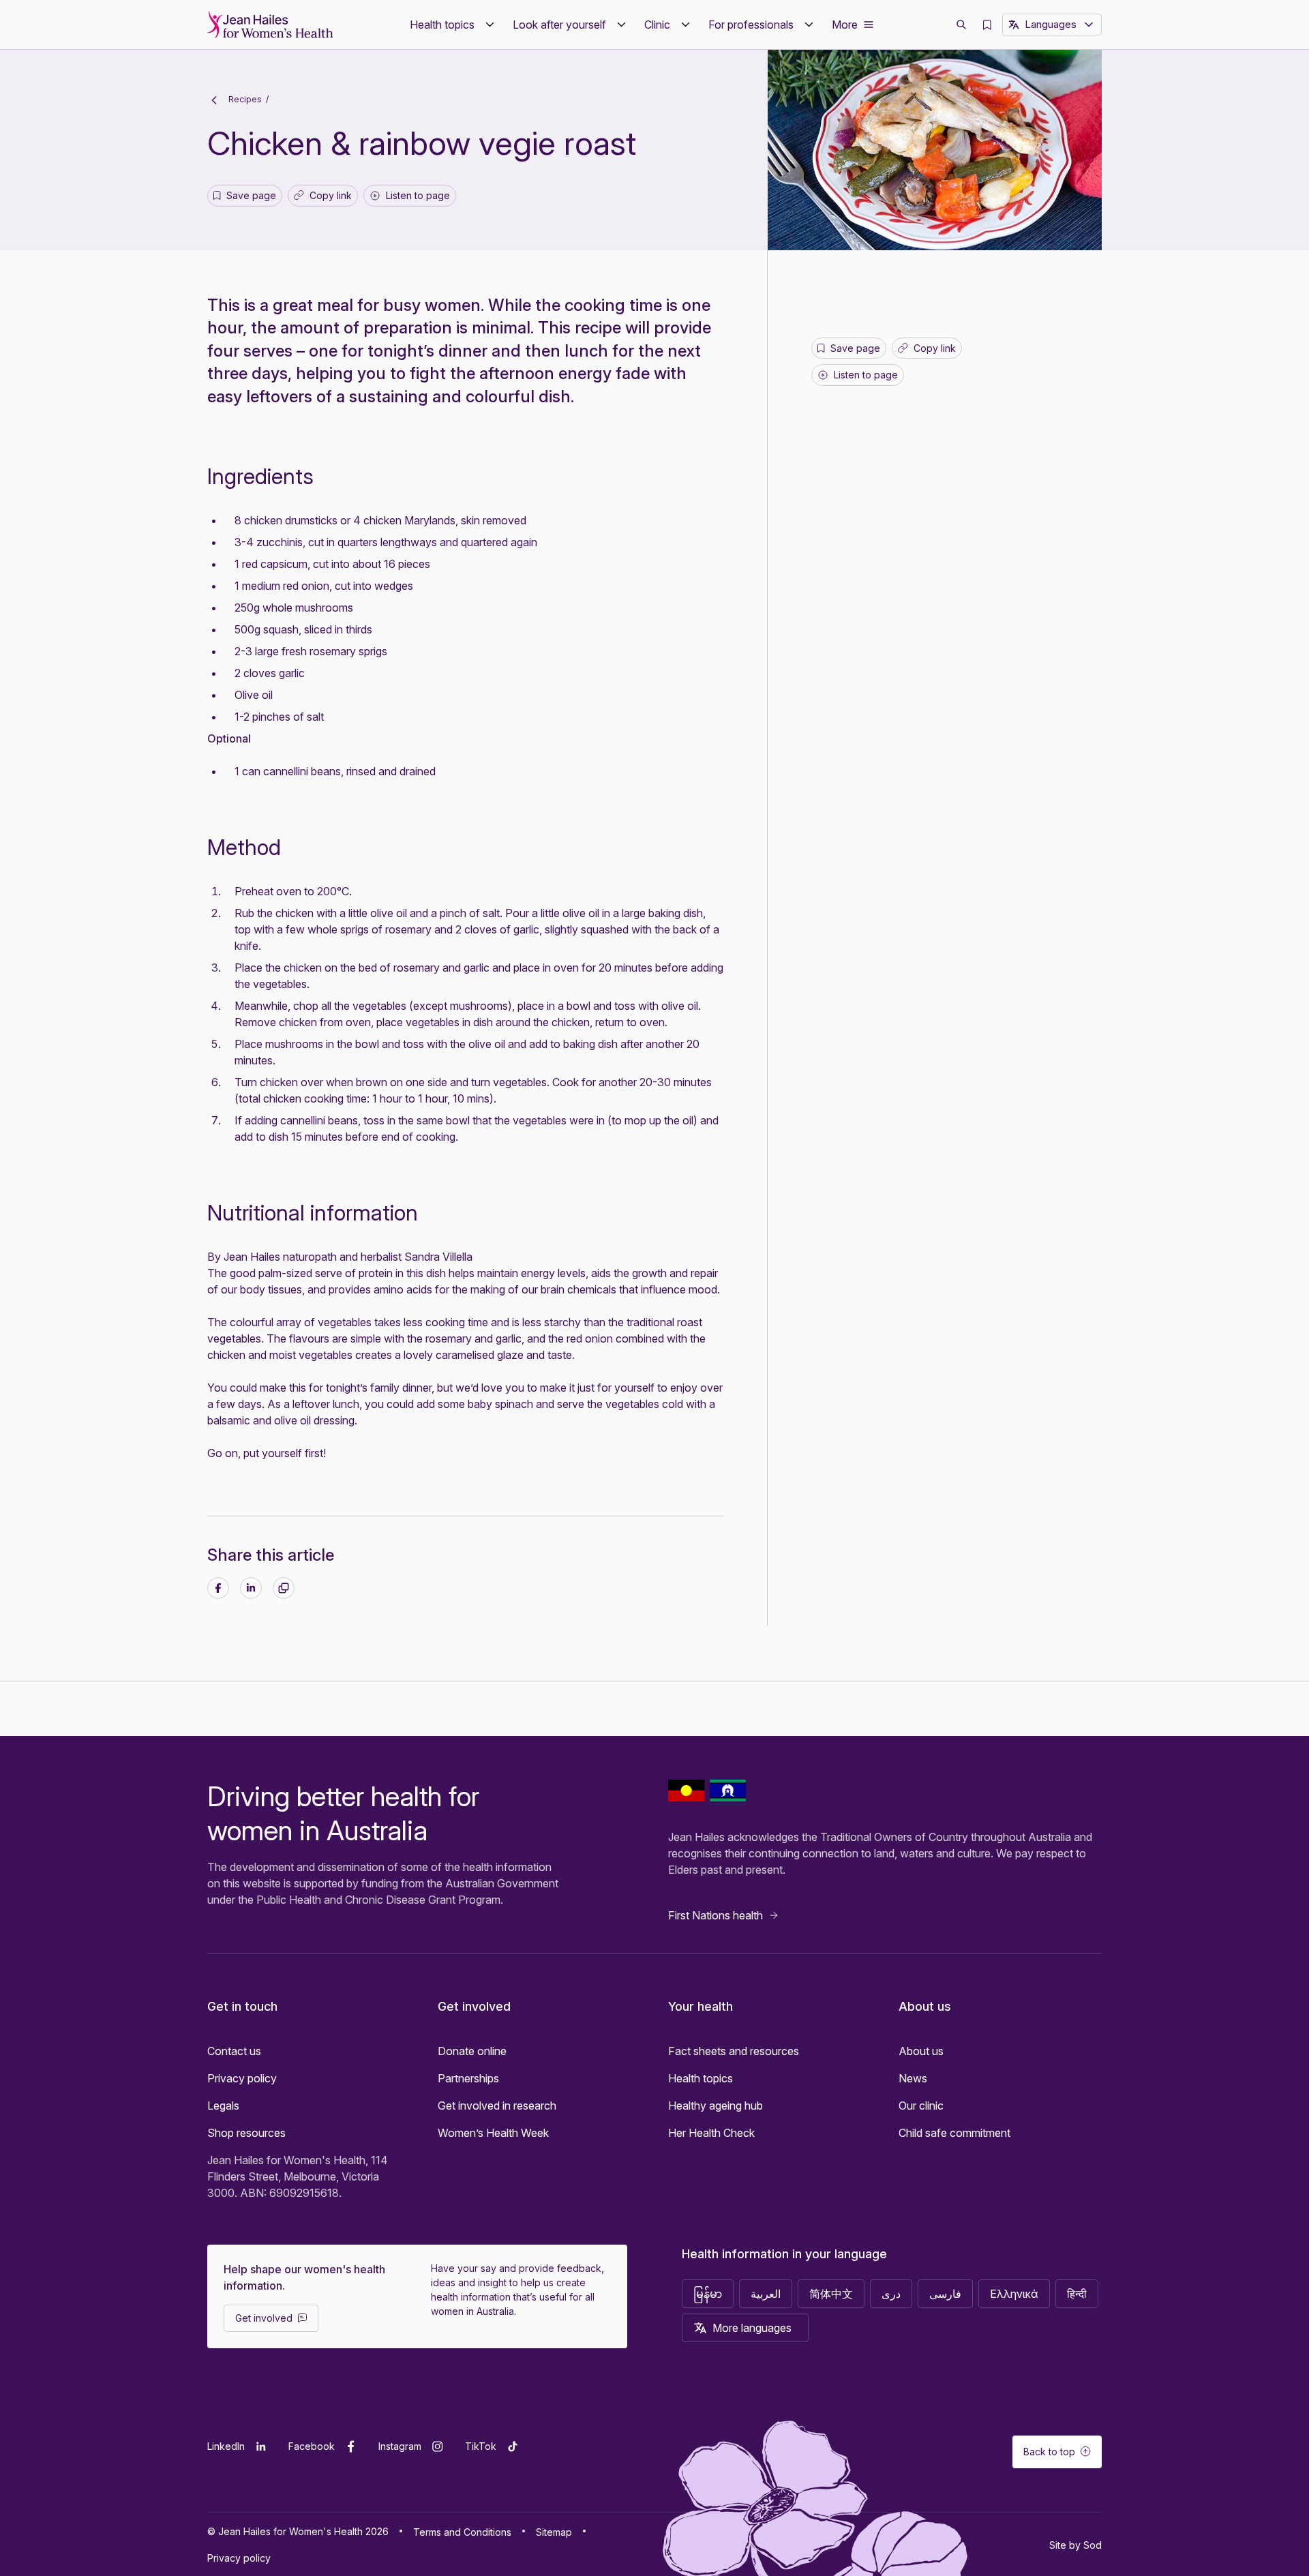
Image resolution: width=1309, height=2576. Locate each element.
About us (921, 2051)
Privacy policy (242, 2078)
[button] (453, 25)
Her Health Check (711, 2133)
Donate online (472, 2051)
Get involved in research (497, 2106)
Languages (1051, 24)
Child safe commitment (954, 2133)
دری (891, 2294)
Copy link (326, 198)
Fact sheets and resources (734, 2051)
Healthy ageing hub (716, 2106)
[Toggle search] (961, 25)
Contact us (234, 2051)
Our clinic (921, 2106)
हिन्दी (1077, 2294)
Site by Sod (1075, 2545)
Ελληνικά (1014, 2294)
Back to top (1049, 2452)
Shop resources (246, 2133)
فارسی (945, 2294)
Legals (223, 2106)
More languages (752, 2328)
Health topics (701, 2078)
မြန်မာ (708, 2294)
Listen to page (418, 195)
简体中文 (831, 2294)
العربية (766, 2294)
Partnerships (468, 2078)
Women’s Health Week (493, 2133)
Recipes (244, 99)
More (845, 25)
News (913, 2078)
